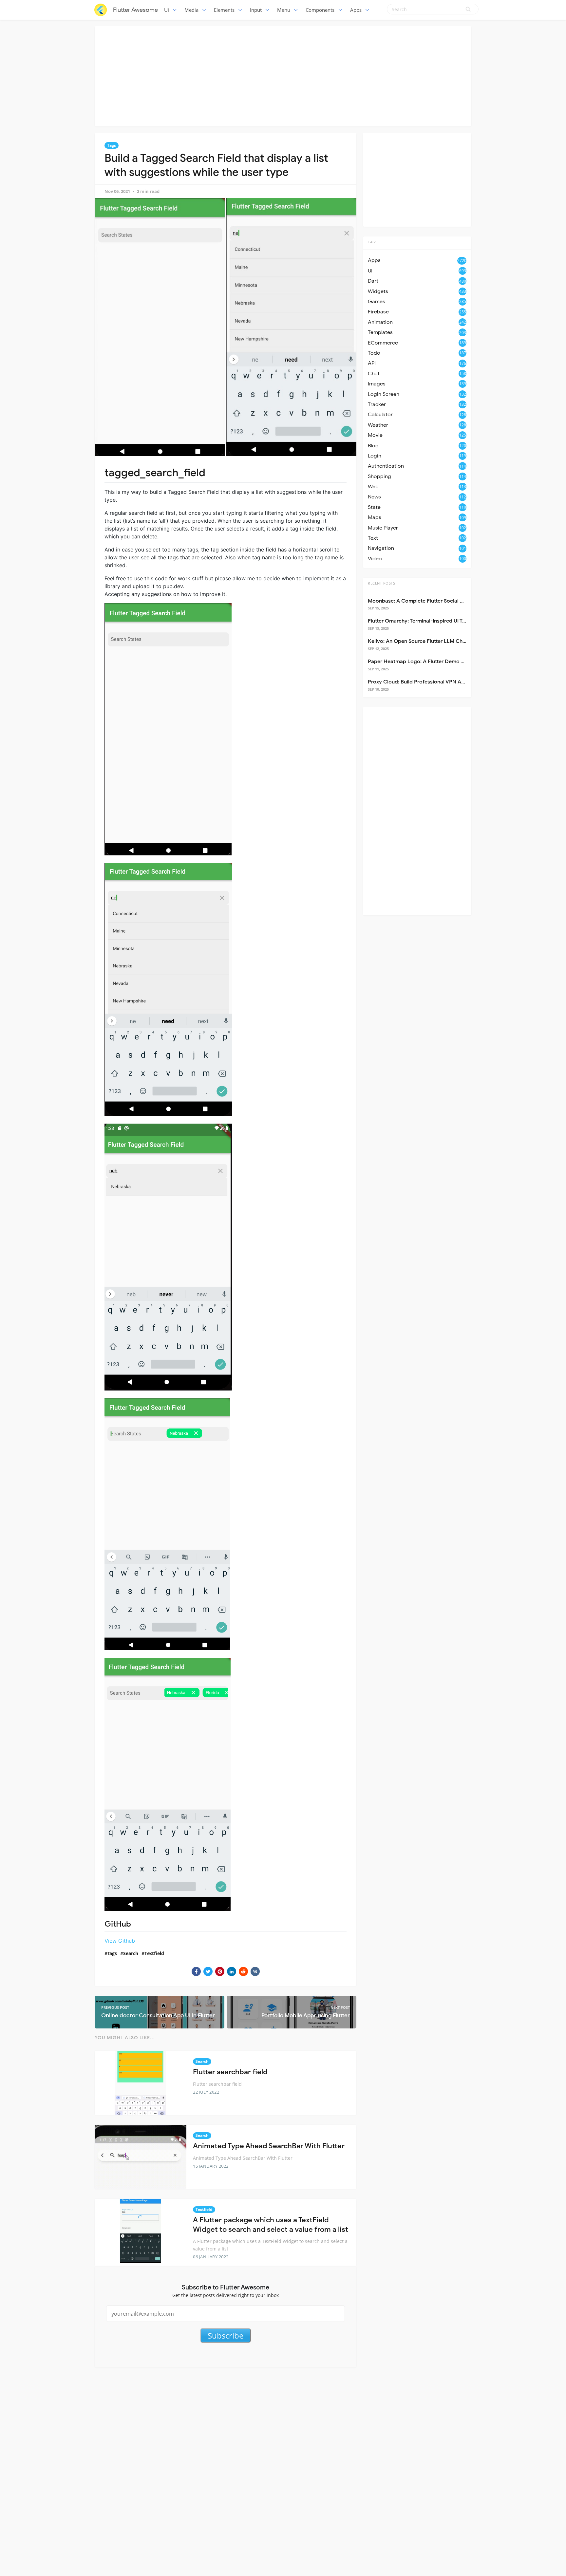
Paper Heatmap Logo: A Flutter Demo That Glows (428, 662)
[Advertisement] (283, 75)
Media (191, 10)
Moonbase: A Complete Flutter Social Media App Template (439, 601)
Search (131, 1953)
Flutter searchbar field (230, 2072)
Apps (356, 10)
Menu (284, 10)
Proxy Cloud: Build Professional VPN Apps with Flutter (434, 682)
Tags (112, 145)
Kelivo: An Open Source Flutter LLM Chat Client (425, 641)
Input (256, 10)
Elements (224, 10)
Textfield (154, 1953)
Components (320, 10)
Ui (167, 10)
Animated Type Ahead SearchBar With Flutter (269, 2146)
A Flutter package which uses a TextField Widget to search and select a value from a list (271, 2225)
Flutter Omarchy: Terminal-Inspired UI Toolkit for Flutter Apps (442, 621)
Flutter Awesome (135, 10)
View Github (120, 1941)
